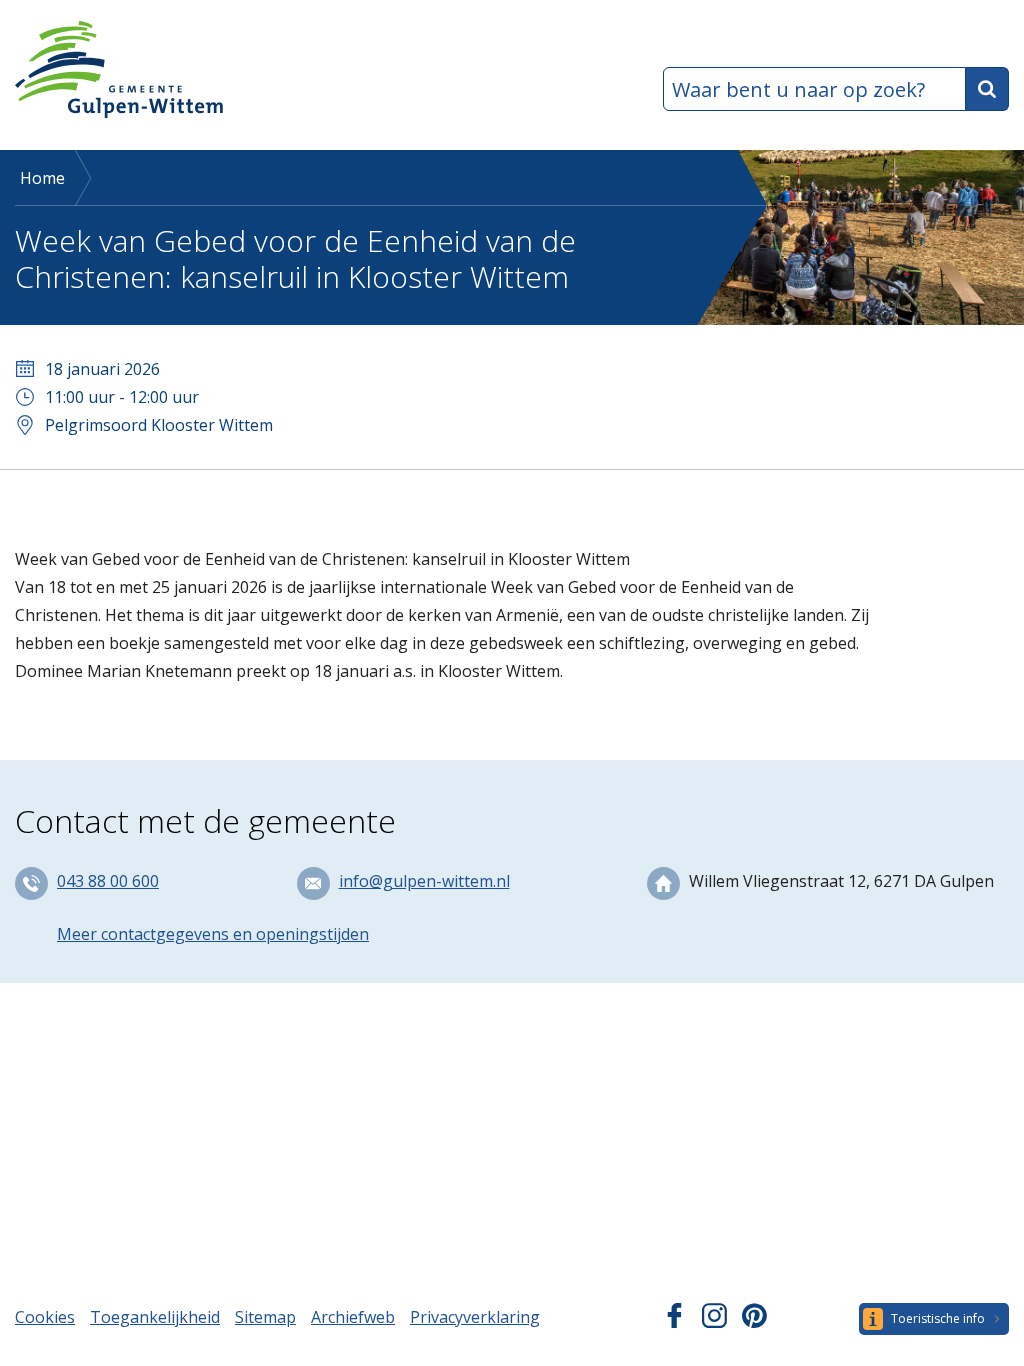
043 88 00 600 (108, 881)
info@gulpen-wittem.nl (424, 881)
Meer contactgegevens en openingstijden (213, 934)
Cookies (45, 1317)
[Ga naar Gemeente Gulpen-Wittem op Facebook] (674, 1322)
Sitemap (265, 1317)
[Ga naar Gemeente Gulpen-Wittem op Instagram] (714, 1322)
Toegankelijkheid (155, 1317)
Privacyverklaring (475, 1317)
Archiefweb (353, 1317)
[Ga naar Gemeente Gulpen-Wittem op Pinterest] (754, 1322)
